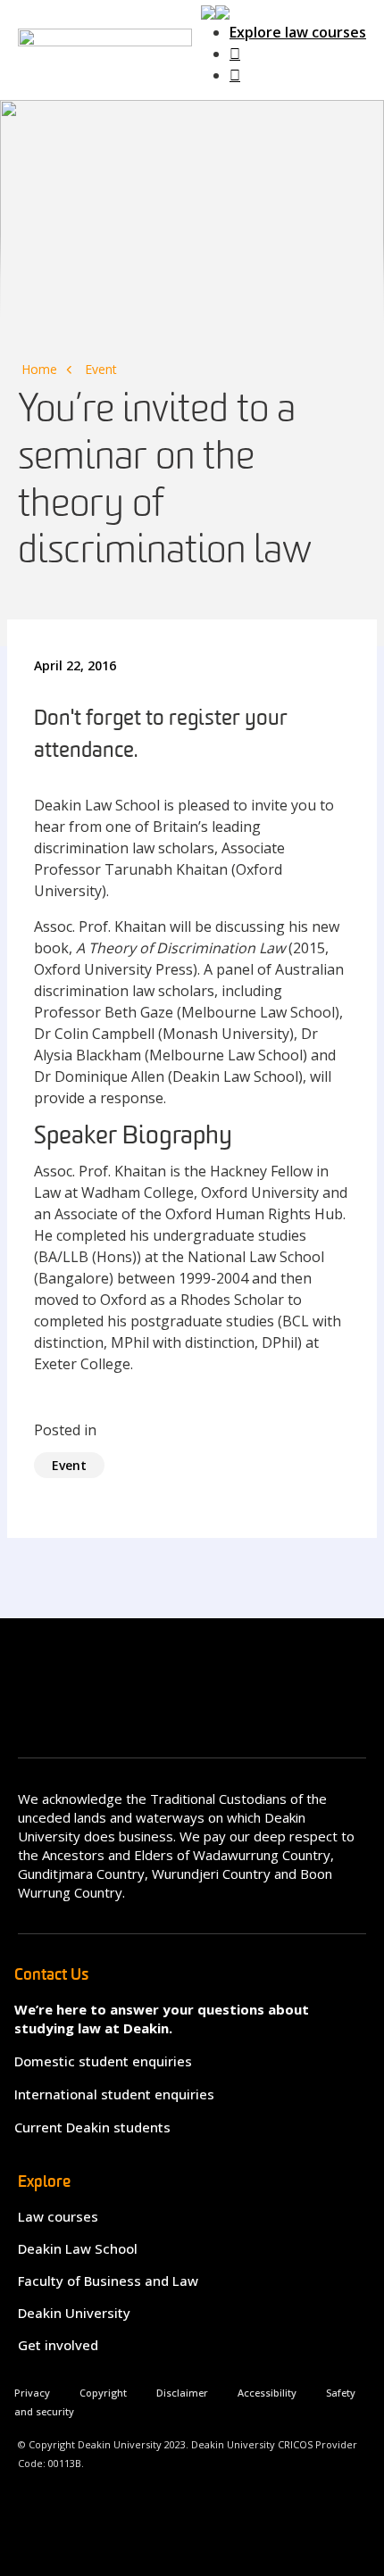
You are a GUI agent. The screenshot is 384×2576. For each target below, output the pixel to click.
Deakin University (74, 2313)
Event (101, 369)
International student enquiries (114, 2094)
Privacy (32, 2393)
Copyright (103, 2393)
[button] (215, 11)
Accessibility (267, 2393)
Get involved (58, 2345)
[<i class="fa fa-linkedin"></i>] (235, 75)
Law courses (58, 2216)
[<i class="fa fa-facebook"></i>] (235, 54)
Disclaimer (182, 2393)
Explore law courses (298, 32)
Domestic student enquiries (103, 2061)
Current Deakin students (92, 2127)
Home (39, 369)
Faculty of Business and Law (108, 2281)
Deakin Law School (78, 2248)
